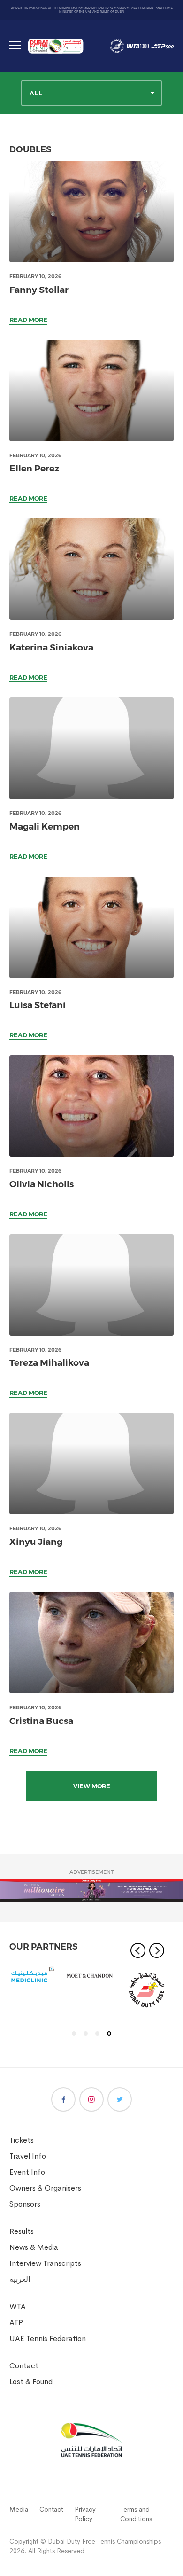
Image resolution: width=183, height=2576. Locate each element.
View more (92, 1786)
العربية (20, 2279)
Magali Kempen (45, 826)
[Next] (157, 1950)
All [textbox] (36, 93)
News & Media (34, 2247)
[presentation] (91, 211)
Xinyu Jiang (36, 1542)
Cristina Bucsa (41, 1721)
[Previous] (138, 1950)
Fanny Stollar (39, 290)
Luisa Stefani (38, 1005)
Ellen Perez (34, 468)
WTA (18, 2306)
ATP (16, 2322)
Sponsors (25, 2204)
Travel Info (28, 2156)
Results (22, 2231)
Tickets (22, 2140)
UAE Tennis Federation (48, 2338)
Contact (24, 2366)
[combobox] (91, 93)
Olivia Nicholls (42, 1184)
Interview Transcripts (45, 2263)
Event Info (27, 2172)
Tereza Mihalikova (49, 1363)
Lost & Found (31, 2382)
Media (19, 2509)
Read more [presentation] (28, 320)
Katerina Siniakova (51, 647)
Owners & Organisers (45, 2188)
